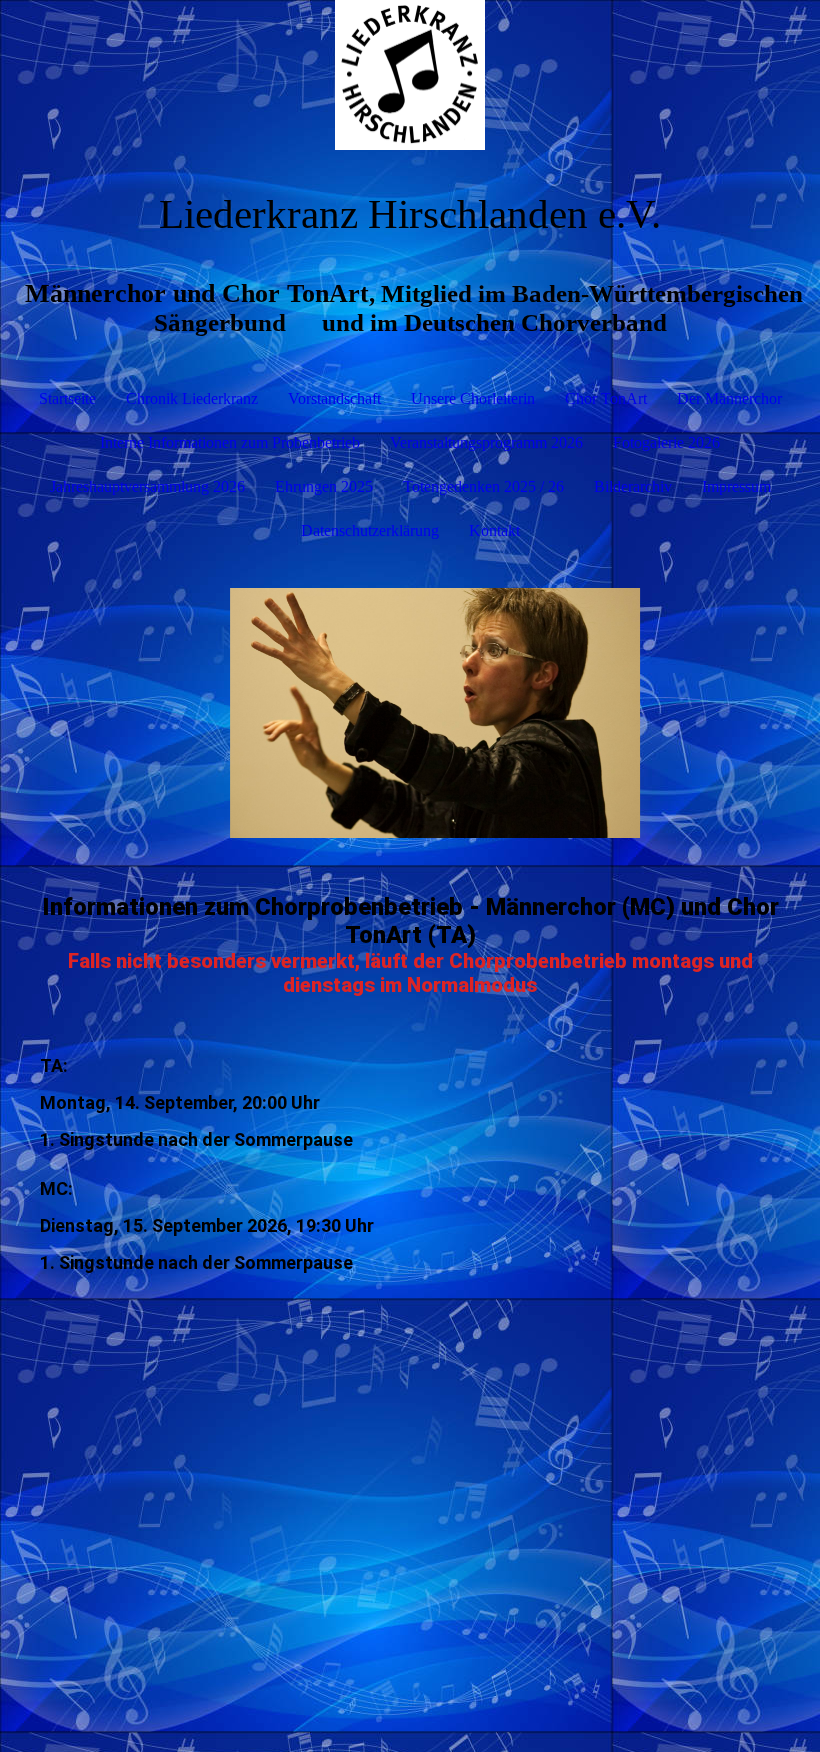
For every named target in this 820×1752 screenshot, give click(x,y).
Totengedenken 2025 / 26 (483, 486)
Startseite (67, 398)
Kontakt (494, 530)
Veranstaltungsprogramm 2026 (486, 442)
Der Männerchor (729, 398)
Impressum (736, 486)
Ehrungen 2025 (324, 486)
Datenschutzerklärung (370, 530)
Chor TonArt (606, 398)
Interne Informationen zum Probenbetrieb (230, 442)
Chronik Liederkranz (192, 398)
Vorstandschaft (334, 398)
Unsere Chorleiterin (473, 398)
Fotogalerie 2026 (666, 442)
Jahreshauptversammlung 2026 (147, 486)
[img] (410, 75)
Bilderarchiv (633, 486)
